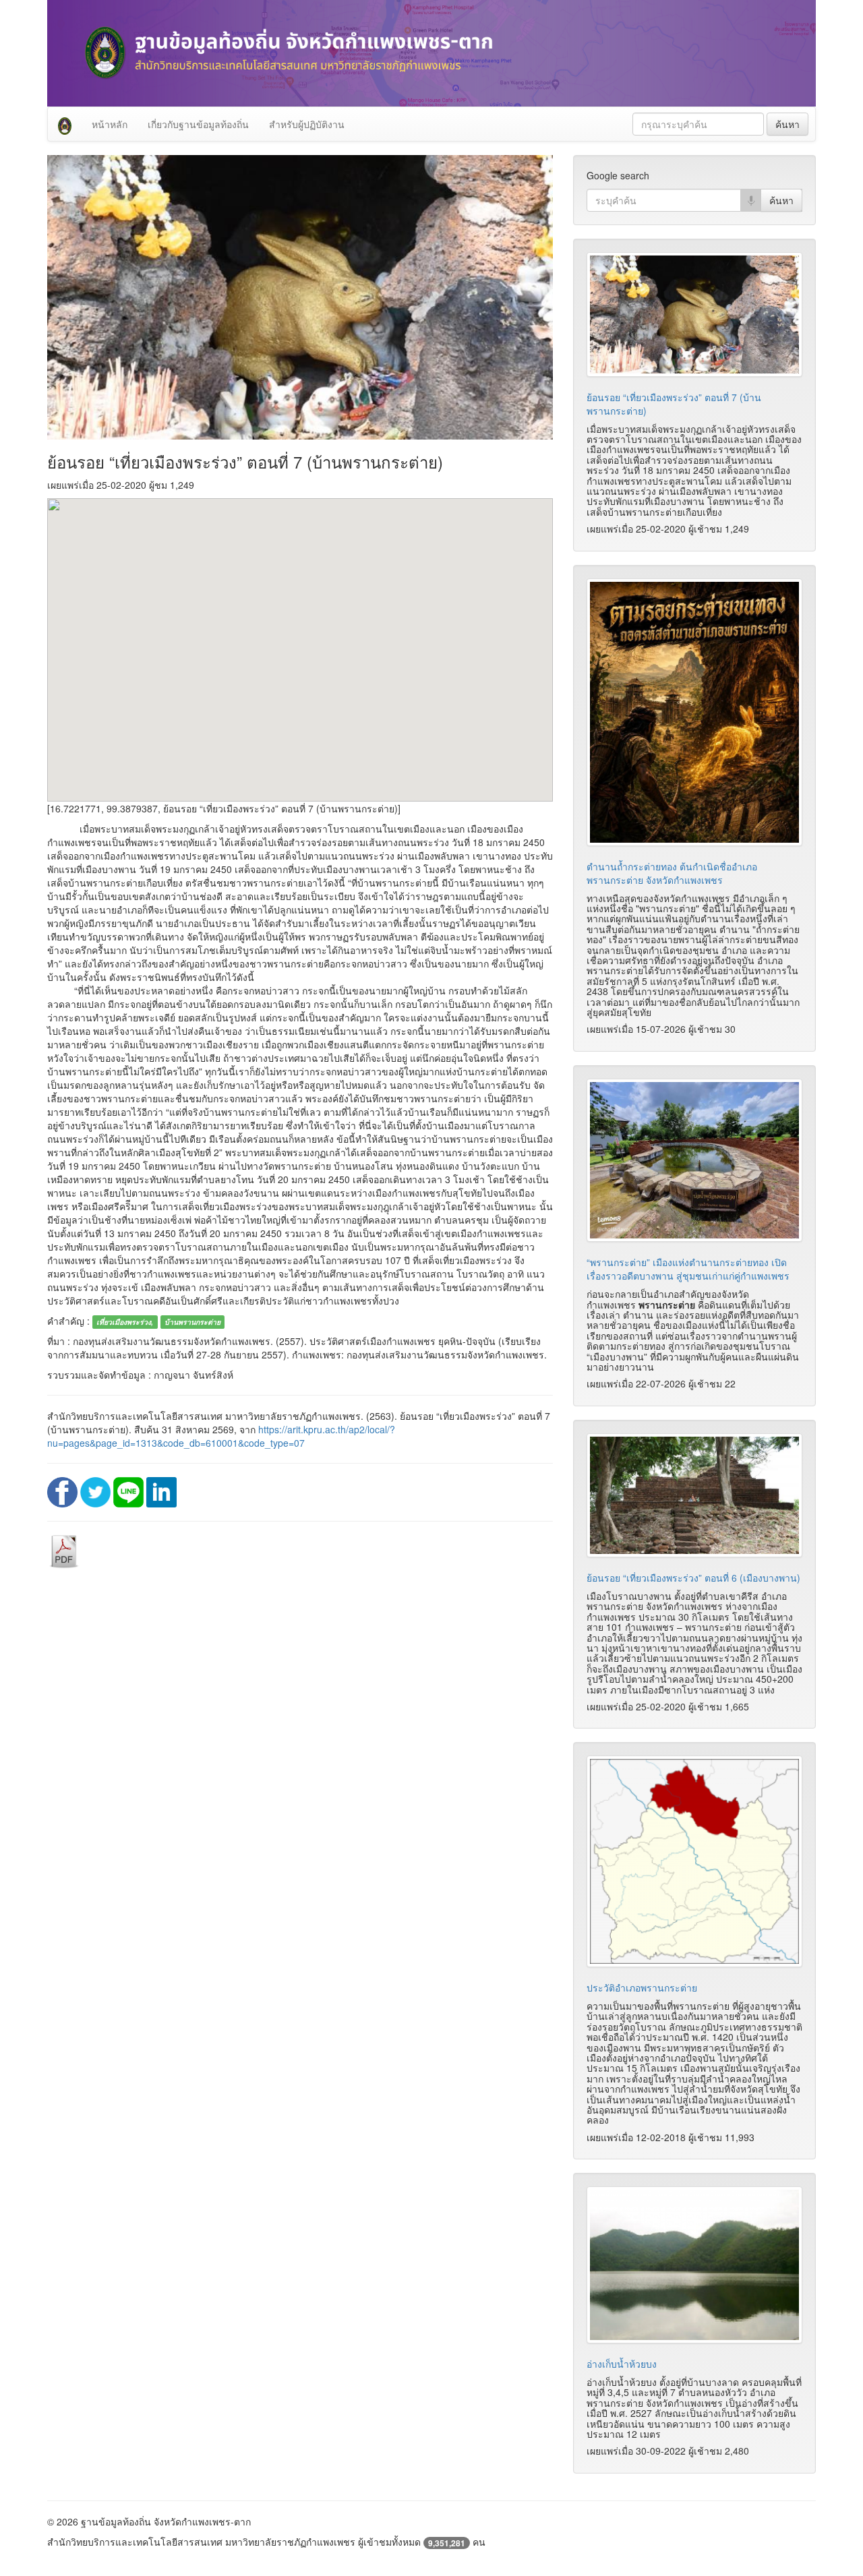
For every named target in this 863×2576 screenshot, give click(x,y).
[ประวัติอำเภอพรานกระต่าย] (694, 1861)
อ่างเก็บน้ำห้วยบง (622, 2364)
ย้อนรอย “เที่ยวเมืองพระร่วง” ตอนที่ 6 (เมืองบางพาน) (693, 1578)
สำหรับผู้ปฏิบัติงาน (307, 124)
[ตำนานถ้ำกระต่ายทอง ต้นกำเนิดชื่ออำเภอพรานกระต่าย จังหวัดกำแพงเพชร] (694, 712)
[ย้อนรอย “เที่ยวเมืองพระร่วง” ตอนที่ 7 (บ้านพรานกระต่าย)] (694, 314)
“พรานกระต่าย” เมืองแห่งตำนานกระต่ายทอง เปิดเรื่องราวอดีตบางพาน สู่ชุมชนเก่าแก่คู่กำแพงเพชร (688, 1269)
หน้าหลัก (110, 124)
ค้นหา (787, 124)
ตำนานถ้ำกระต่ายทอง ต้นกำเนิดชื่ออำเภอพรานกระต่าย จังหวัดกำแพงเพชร (672, 873)
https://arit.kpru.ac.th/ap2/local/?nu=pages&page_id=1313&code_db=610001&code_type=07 (221, 1436)
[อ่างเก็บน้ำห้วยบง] (694, 2265)
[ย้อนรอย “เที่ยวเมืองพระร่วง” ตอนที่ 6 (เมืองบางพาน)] (694, 1495)
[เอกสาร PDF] (64, 1550)
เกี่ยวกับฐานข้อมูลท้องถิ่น (198, 124)
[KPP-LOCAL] (65, 124)
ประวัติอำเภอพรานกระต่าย (642, 1987)
